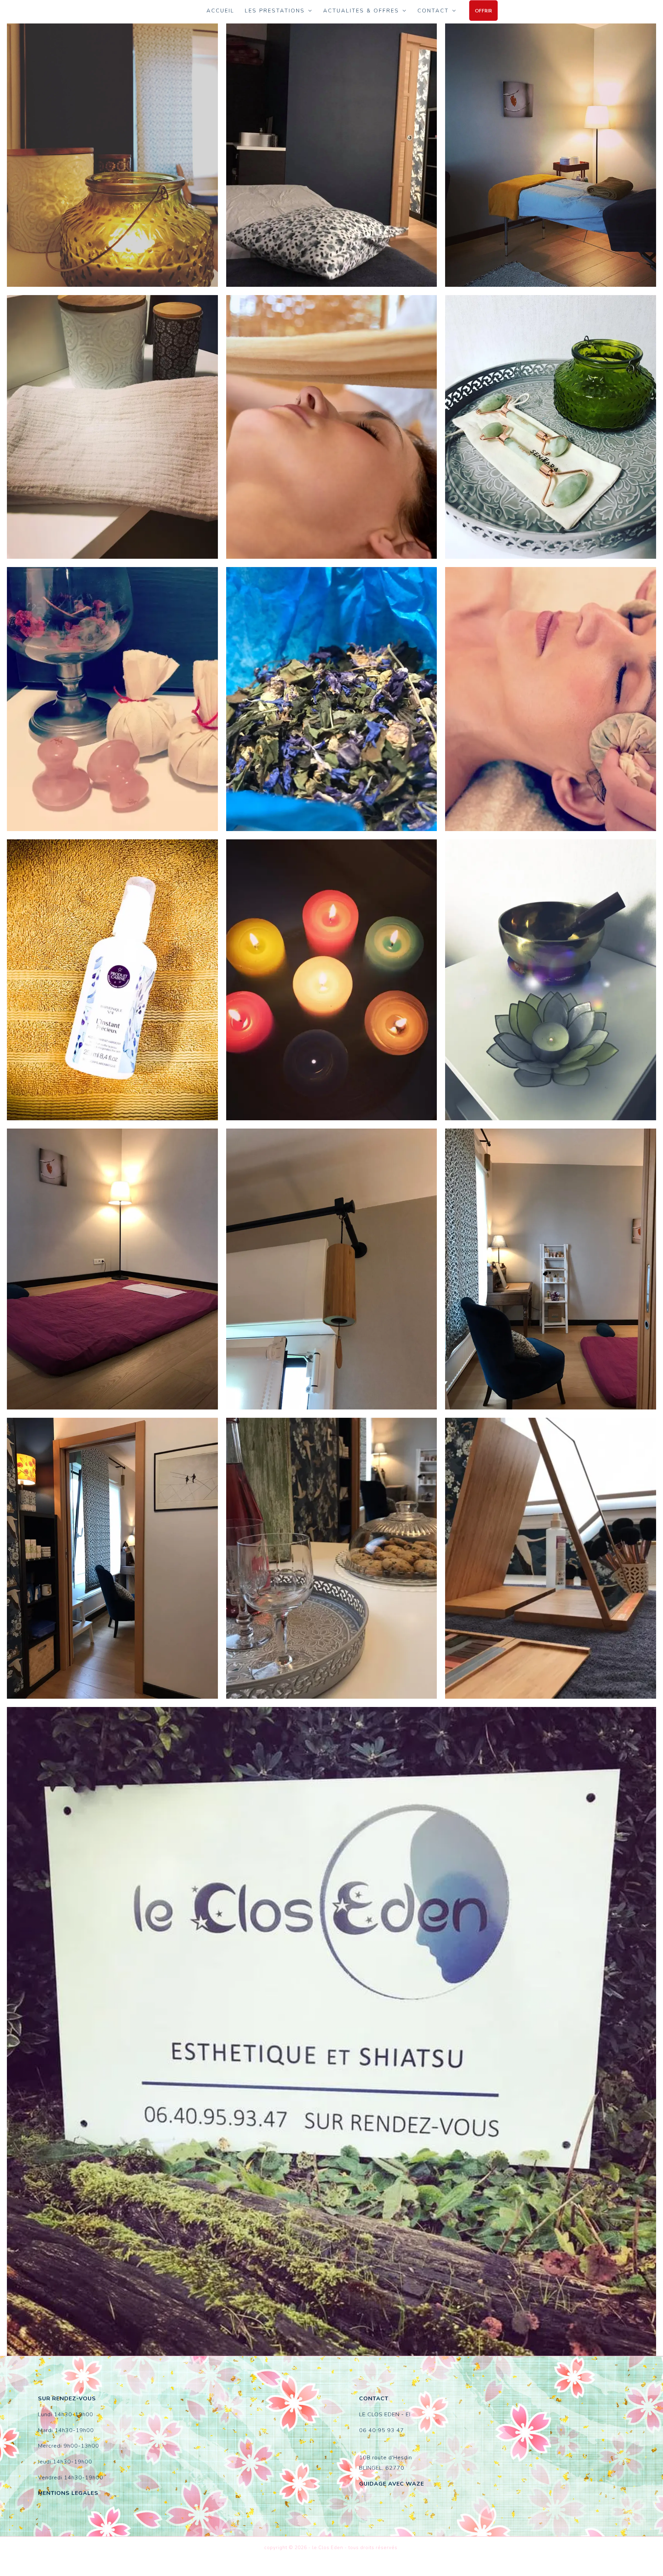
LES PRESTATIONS (275, 11)
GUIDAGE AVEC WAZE (392, 2484)
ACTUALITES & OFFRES (361, 11)
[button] (483, 11)
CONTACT (433, 11)
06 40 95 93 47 (382, 2430)
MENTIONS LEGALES (68, 2493)
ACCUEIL (220, 11)
